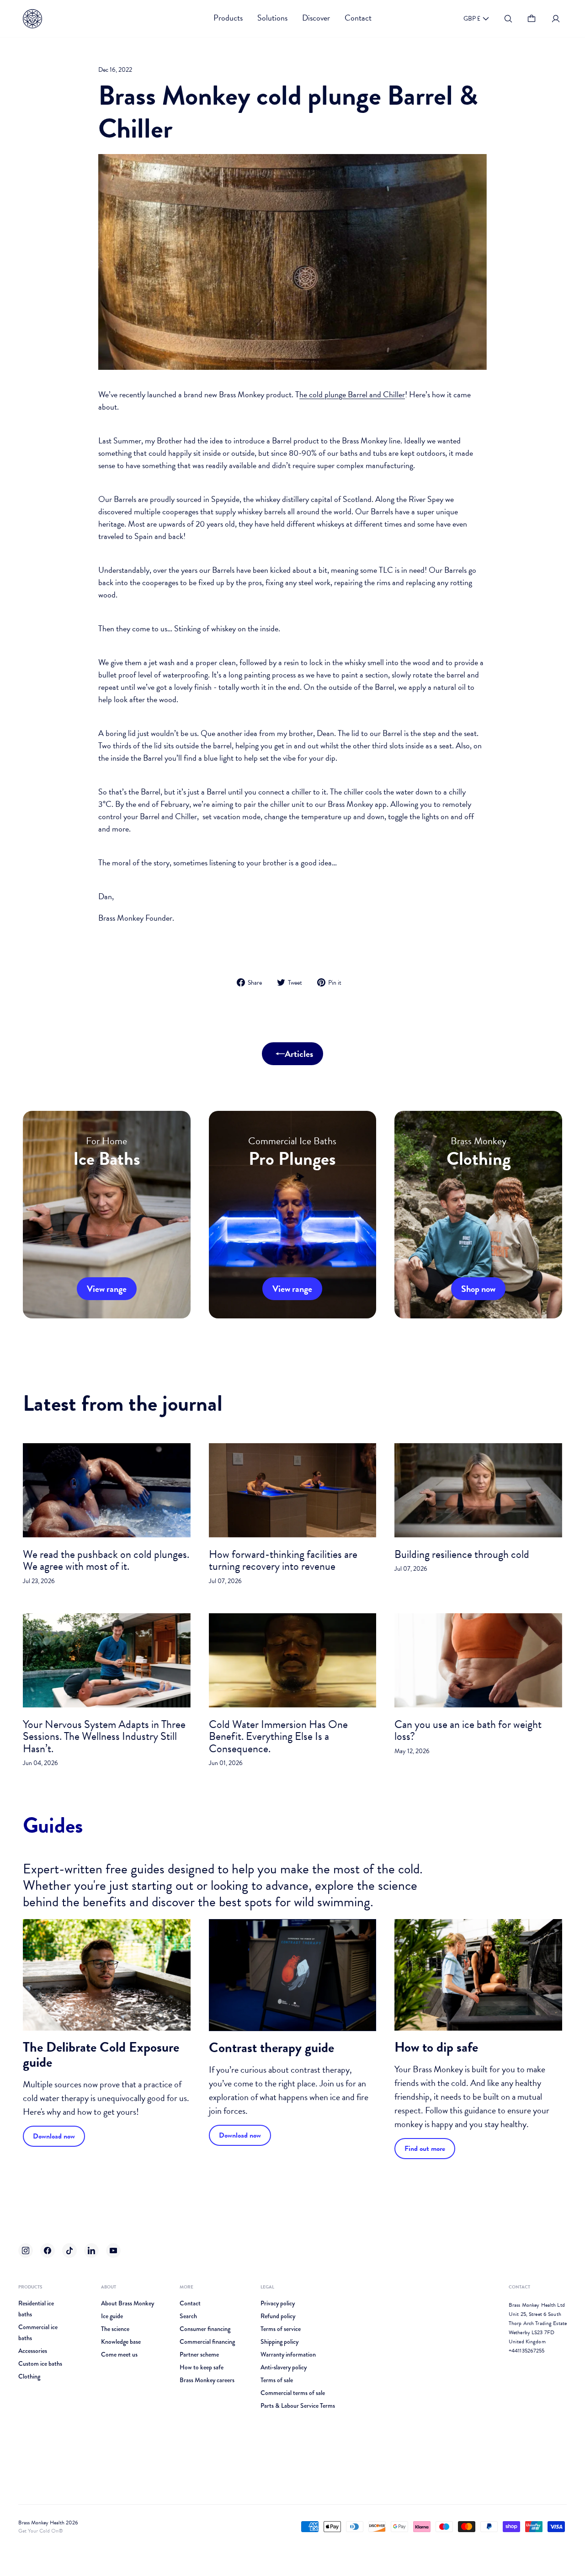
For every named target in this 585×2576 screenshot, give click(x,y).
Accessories (33, 2351)
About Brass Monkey (128, 2303)
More (186, 2287)
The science (115, 2329)
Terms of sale (277, 2380)
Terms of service (281, 2329)
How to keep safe (202, 2367)
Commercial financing (207, 2341)
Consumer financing (205, 2329)
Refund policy (278, 2316)
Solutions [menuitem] (272, 18)
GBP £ (472, 19)
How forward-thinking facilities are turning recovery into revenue (283, 1560)
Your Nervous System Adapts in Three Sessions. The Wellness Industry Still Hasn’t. (104, 1736)
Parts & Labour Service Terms (298, 2405)
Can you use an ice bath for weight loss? (468, 1730)
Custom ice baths (40, 2363)
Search (188, 2316)
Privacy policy (278, 2303)
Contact (190, 2303)
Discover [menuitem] (316, 18)
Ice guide (112, 2316)
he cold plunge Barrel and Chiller (352, 394)
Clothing (29, 2376)
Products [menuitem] (228, 18)
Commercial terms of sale (293, 2393)
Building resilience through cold (462, 1554)
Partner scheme (199, 2354)
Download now (54, 2136)
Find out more (425, 2149)
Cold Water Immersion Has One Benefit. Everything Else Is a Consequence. (278, 1736)
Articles (299, 1054)
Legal (267, 2287)
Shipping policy (279, 2341)
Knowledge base (121, 2341)
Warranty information (288, 2354)
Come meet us (119, 2354)
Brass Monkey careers (207, 2380)
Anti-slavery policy (284, 2367)
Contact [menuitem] (358, 18)
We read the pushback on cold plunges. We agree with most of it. (106, 1560)
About (109, 2287)
